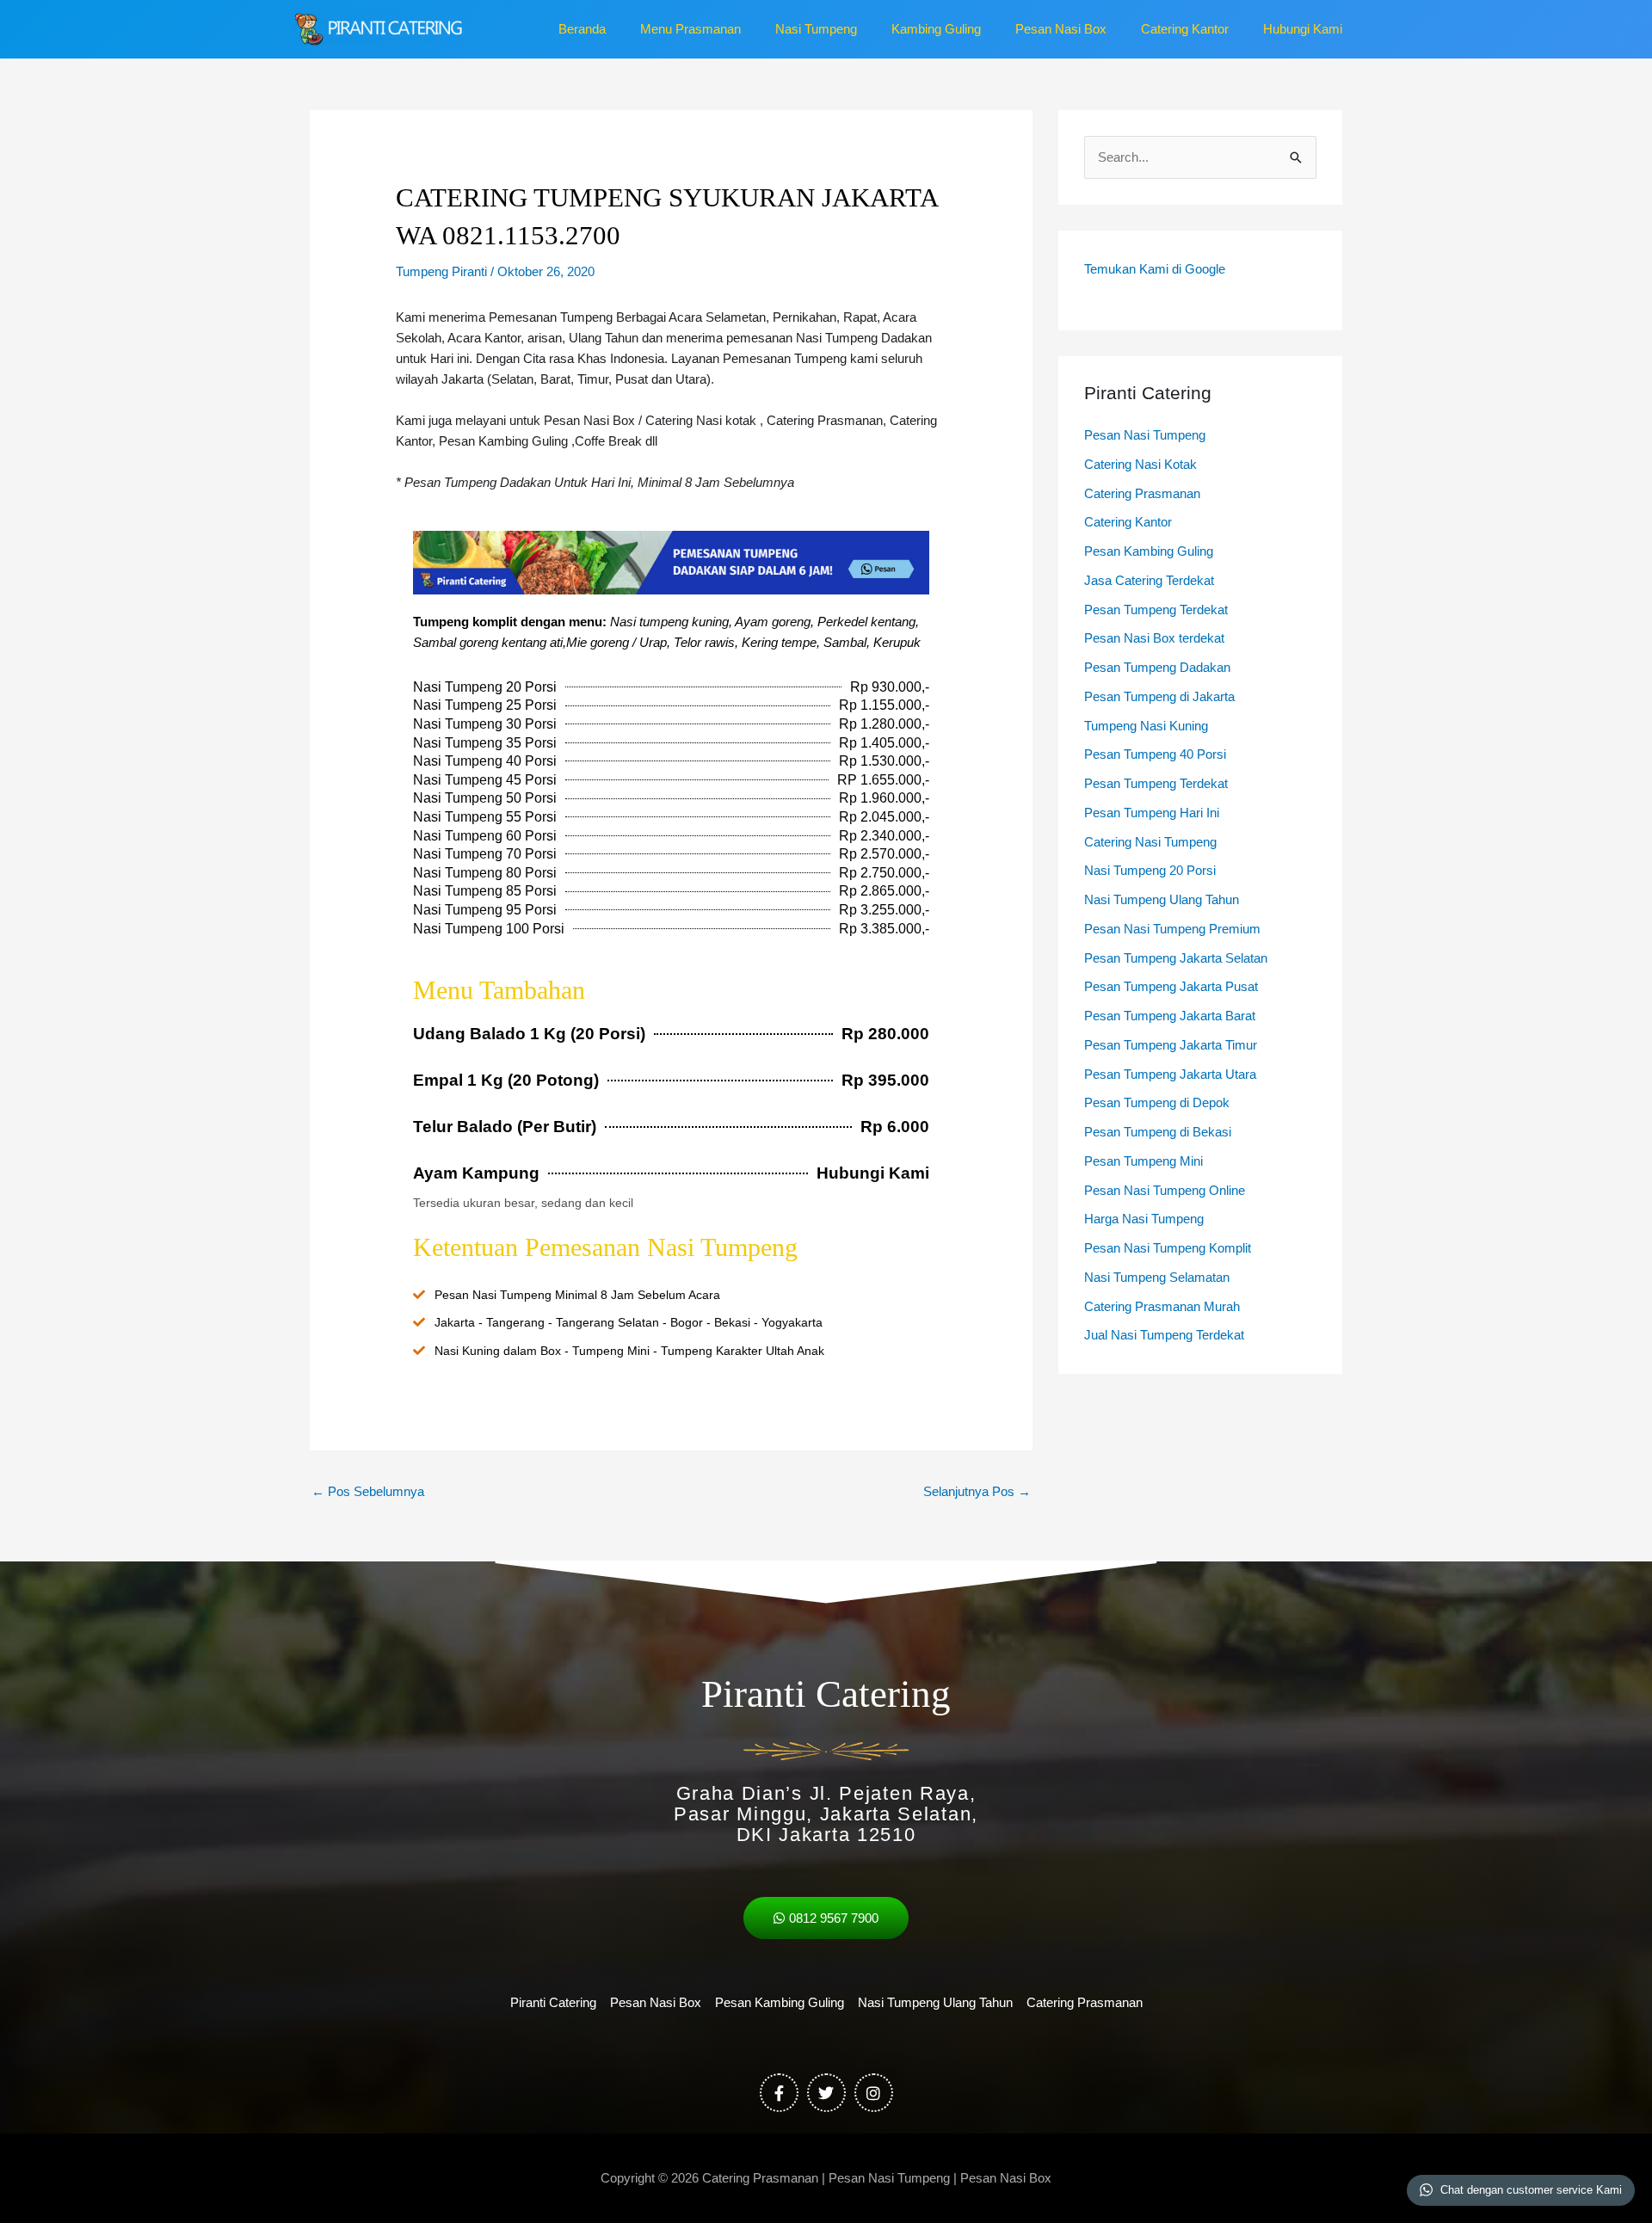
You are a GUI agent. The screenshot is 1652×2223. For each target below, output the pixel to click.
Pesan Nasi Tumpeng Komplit (1168, 1248)
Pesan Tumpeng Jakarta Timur (1171, 1045)
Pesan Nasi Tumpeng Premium (1172, 929)
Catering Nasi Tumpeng (1150, 842)
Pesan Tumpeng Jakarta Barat (1170, 1016)
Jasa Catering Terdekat (1149, 580)
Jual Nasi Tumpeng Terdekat (1164, 1335)
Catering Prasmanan (1142, 493)
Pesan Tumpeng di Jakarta (1159, 696)
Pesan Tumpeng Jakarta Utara (1170, 1074)
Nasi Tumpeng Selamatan (1157, 1277)
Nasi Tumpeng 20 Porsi (1150, 870)
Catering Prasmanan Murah (1162, 1306)
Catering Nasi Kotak (1140, 464)
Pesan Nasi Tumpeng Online (1165, 1190)
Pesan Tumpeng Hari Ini (1152, 813)
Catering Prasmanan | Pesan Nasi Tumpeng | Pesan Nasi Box (877, 2178)
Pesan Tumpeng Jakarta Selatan (1176, 958)
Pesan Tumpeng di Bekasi (1158, 1132)
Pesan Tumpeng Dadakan (1157, 667)
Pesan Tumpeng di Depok (1157, 1102)
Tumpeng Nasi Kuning (1146, 726)
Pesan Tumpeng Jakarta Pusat (1171, 986)
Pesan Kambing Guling (1149, 551)
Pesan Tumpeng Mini (1143, 1161)
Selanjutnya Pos (977, 1491)
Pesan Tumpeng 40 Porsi (1155, 754)
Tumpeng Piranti (441, 271)
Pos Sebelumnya (368, 1491)
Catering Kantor (1128, 522)
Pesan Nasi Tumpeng (1145, 435)
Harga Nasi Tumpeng (1144, 1219)
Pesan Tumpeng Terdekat (1156, 610)
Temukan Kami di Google (1155, 269)
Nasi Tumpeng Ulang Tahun (1162, 899)
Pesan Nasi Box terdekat (1154, 638)
